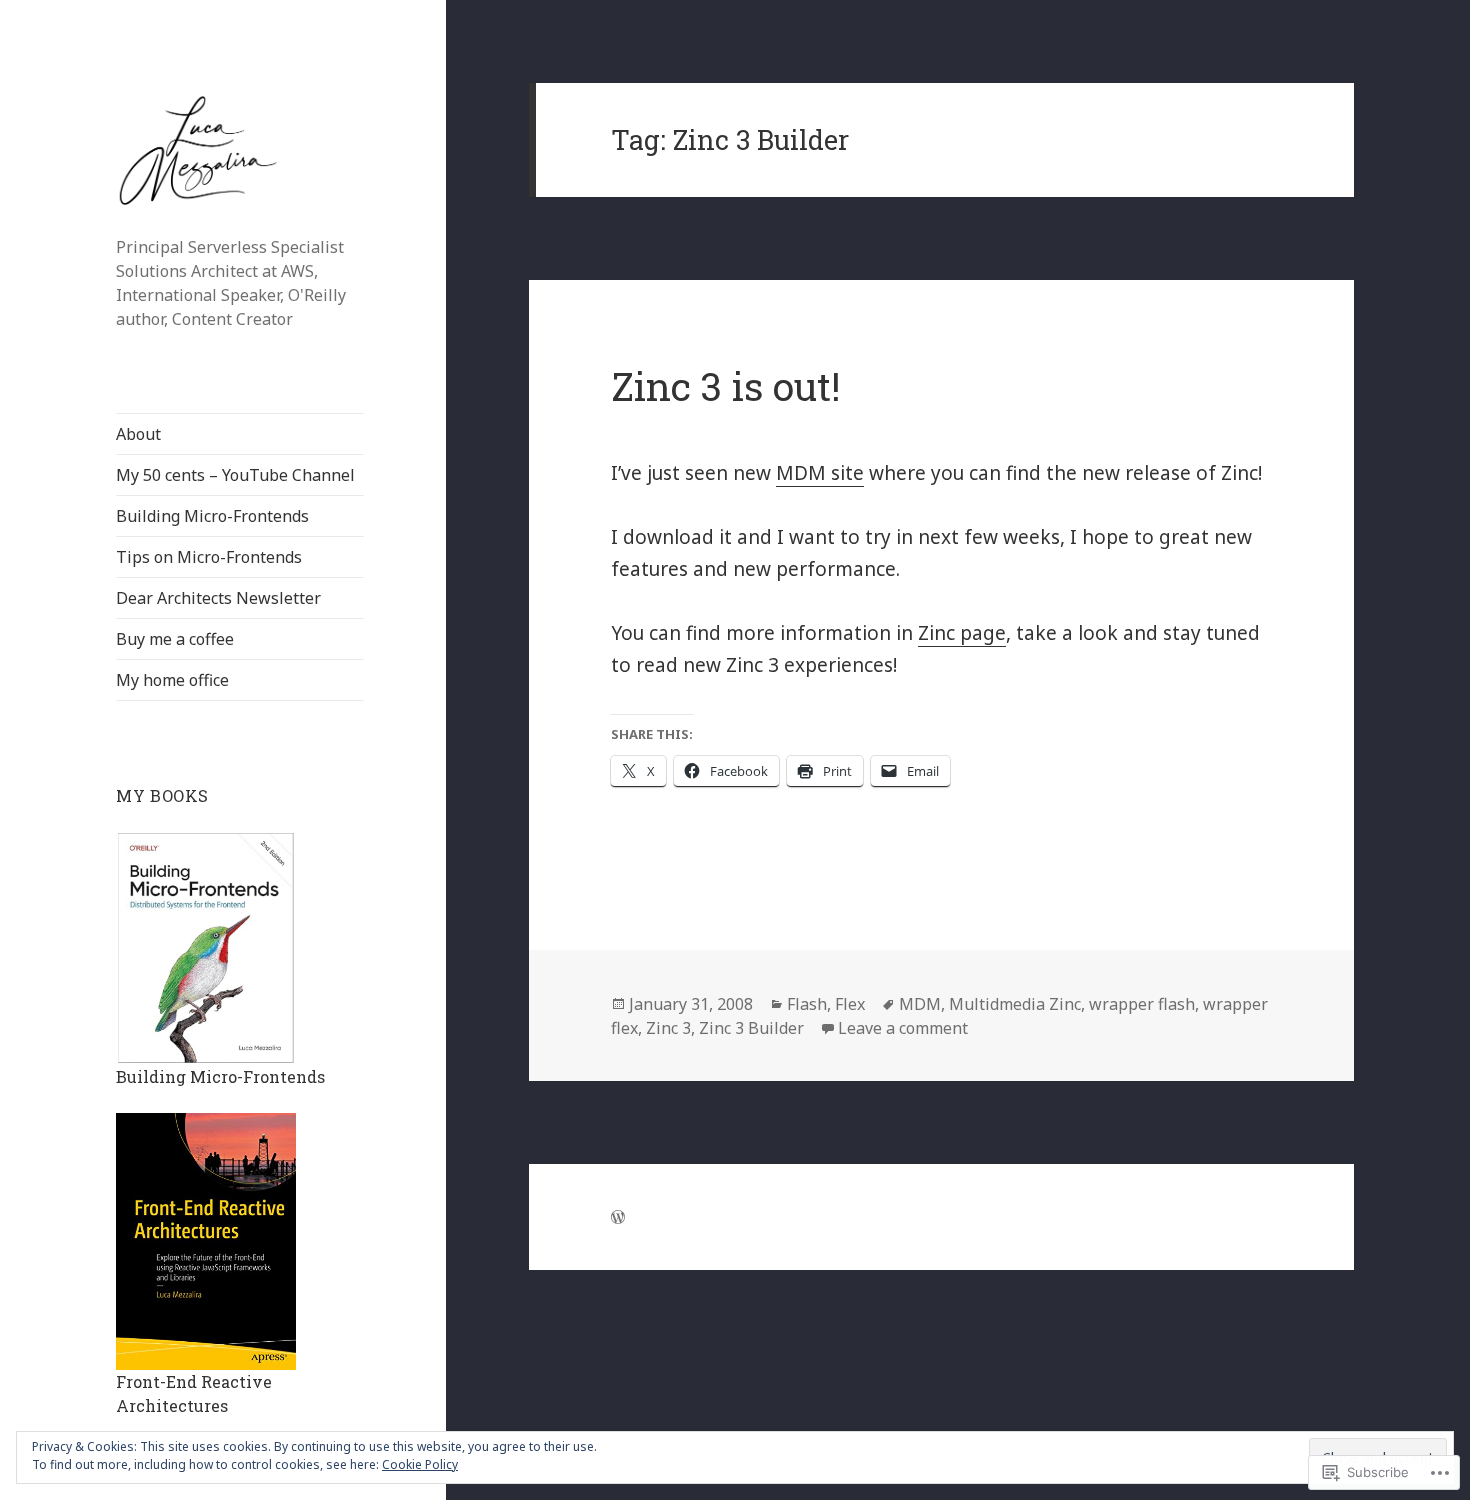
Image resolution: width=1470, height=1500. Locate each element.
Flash (807, 1004)
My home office (172, 680)
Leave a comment (903, 1028)
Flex (850, 1004)
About (138, 434)
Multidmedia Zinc (1015, 1004)
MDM (920, 1004)
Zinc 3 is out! (725, 386)
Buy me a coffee (175, 639)
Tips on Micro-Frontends (209, 557)
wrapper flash (1142, 1004)
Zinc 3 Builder (751, 1028)
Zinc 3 (668, 1028)
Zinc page (962, 633)
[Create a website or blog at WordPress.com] (618, 1217)
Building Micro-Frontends (212, 516)
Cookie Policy (420, 1464)
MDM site (820, 473)
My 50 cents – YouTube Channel (235, 475)
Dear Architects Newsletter (218, 598)
